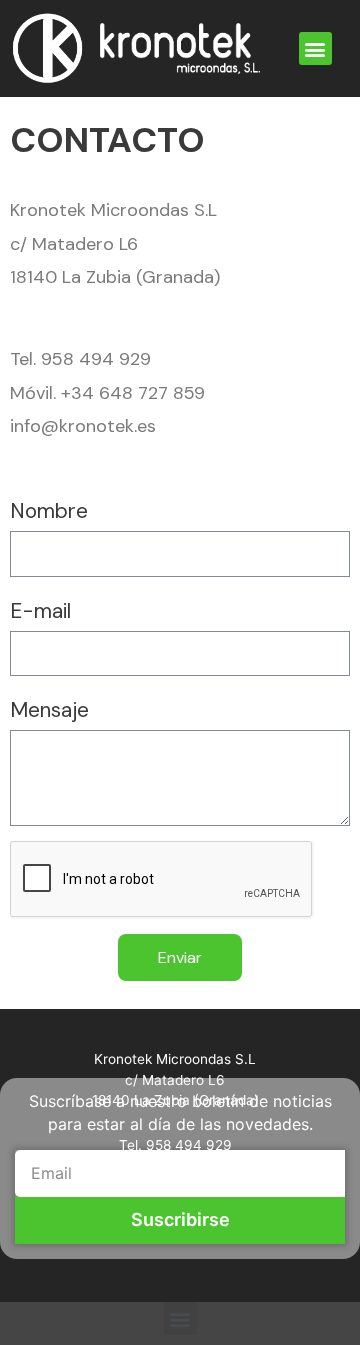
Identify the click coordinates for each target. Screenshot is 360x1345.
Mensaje (49, 710)
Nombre (49, 511)
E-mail (40, 611)
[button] (315, 48)
